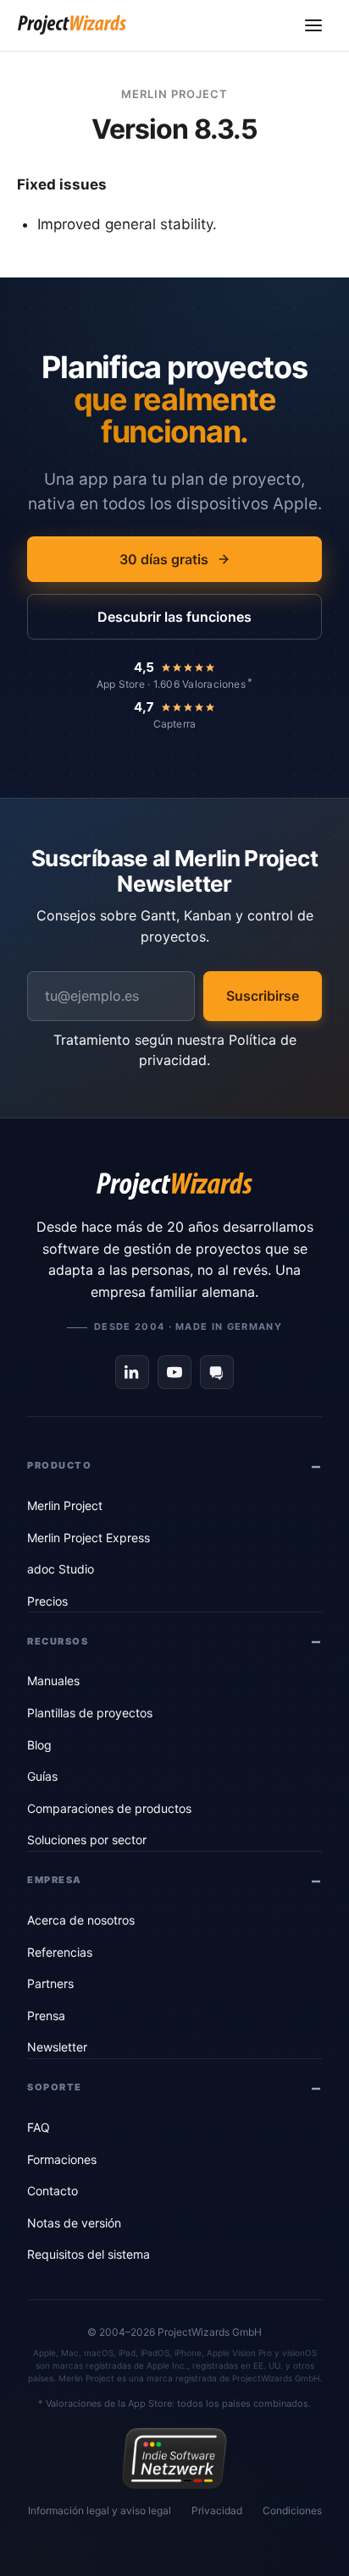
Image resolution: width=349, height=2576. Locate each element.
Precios (47, 1601)
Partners (50, 1983)
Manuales (53, 1681)
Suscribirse (263, 996)
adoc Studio (61, 1569)
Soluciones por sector (87, 1840)
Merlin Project (65, 1505)
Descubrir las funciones (174, 617)
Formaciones (62, 2159)
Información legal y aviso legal (100, 2510)
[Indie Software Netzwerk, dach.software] (174, 2458)
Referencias (60, 1952)
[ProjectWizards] (174, 1186)
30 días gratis (164, 559)
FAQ (39, 2127)
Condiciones (292, 2510)
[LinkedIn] (132, 1372)
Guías (42, 1776)
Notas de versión (74, 2223)
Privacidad (217, 2510)
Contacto (53, 2191)
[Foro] (217, 1372)
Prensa (46, 2016)
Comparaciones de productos (109, 1808)
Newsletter (57, 2047)
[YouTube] (174, 1372)
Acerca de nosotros (81, 1920)
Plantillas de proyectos (90, 1713)
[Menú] (313, 25)
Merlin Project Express (89, 1538)
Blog (39, 1745)
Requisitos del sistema (89, 2254)
